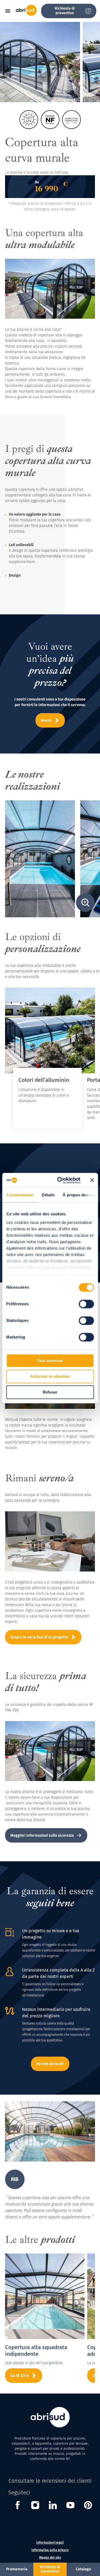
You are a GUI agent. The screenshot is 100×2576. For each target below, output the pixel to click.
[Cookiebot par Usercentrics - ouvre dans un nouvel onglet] (60, 1180)
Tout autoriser (50, 1361)
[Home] (26, 15)
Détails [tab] (48, 1195)
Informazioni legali (50, 2543)
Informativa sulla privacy (50, 2550)
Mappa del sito (50, 2558)
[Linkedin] (53, 2506)
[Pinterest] (88, 2506)
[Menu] (10, 11)
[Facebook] (18, 2506)
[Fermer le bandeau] (92, 1180)
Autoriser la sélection (50, 1376)
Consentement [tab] (20, 1195)
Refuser (50, 1392)
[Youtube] (70, 2506)
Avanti (46, 720)
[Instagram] (35, 2506)
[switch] (86, 1304)
